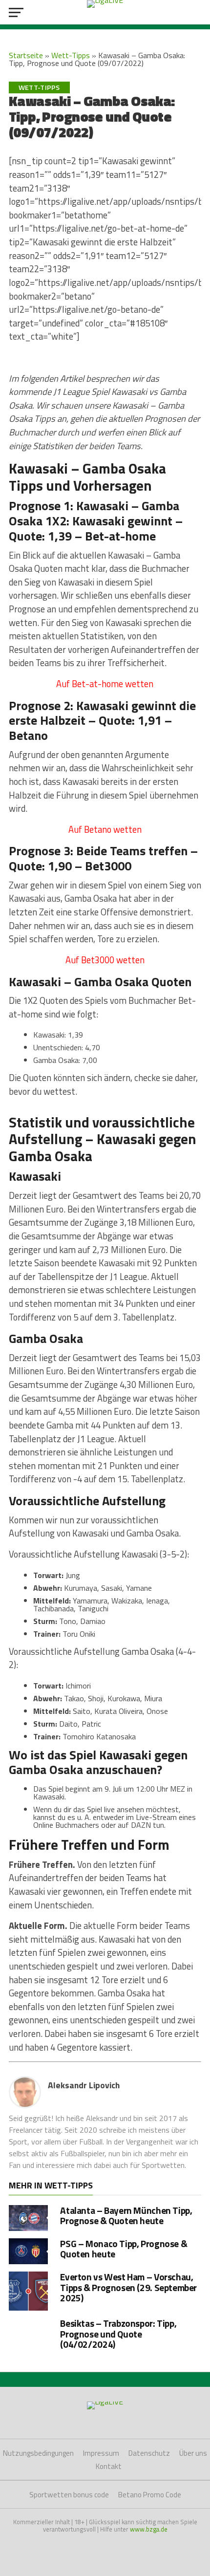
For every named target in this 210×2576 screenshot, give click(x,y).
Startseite (26, 55)
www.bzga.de (149, 2529)
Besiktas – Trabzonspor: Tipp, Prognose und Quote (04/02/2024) (118, 2333)
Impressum (101, 2453)
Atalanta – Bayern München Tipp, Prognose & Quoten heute (126, 2215)
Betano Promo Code (150, 2495)
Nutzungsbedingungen (38, 2453)
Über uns (193, 2453)
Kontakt (109, 2466)
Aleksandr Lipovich (84, 2085)
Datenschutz (149, 2453)
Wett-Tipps (71, 55)
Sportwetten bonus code (69, 2495)
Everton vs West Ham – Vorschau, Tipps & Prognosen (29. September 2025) (128, 2287)
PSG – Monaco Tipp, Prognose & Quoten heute (124, 2249)
